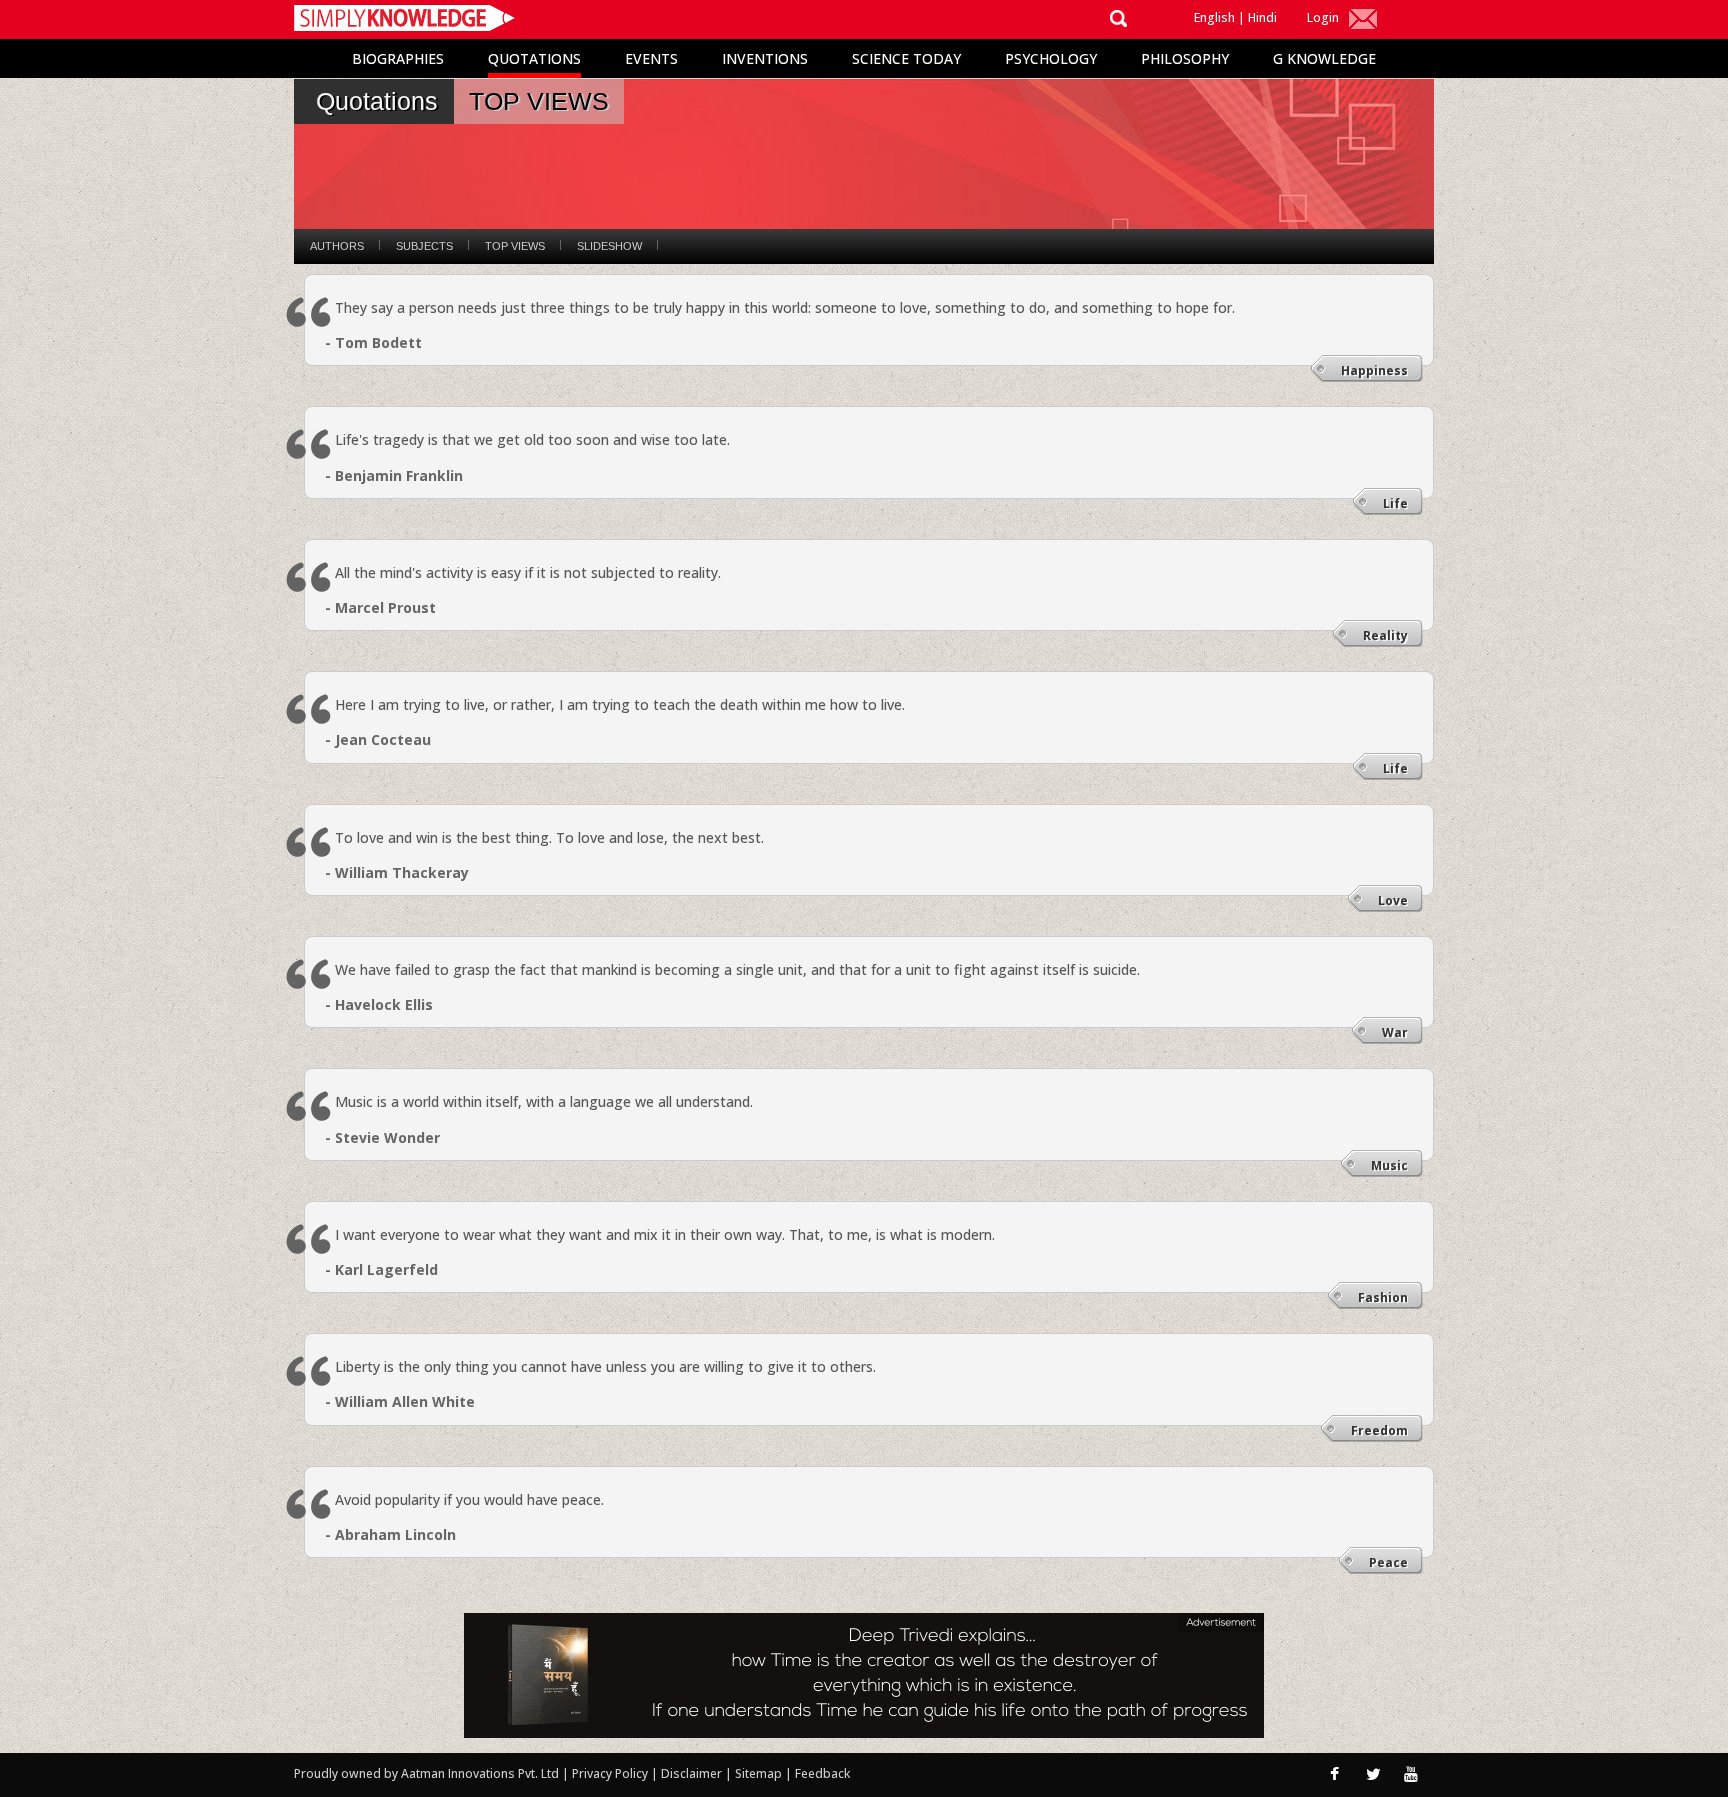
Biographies (398, 58)
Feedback (822, 1773)
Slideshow (609, 246)
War (1395, 1032)
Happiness (1374, 370)
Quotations (534, 58)
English (1214, 17)
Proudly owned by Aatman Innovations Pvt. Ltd (426, 1773)
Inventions (765, 58)
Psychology (1051, 58)
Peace (1388, 1562)
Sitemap (760, 1773)
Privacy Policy (611, 1773)
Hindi (1262, 17)
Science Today (906, 58)
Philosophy (1185, 58)
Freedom (1379, 1430)
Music (1389, 1165)
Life (1395, 503)
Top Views (515, 246)
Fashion (1383, 1297)
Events (651, 58)
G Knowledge (1324, 58)
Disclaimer (691, 1773)
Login (1323, 17)
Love (1393, 900)
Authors (337, 246)
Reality (1385, 635)
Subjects (424, 246)
